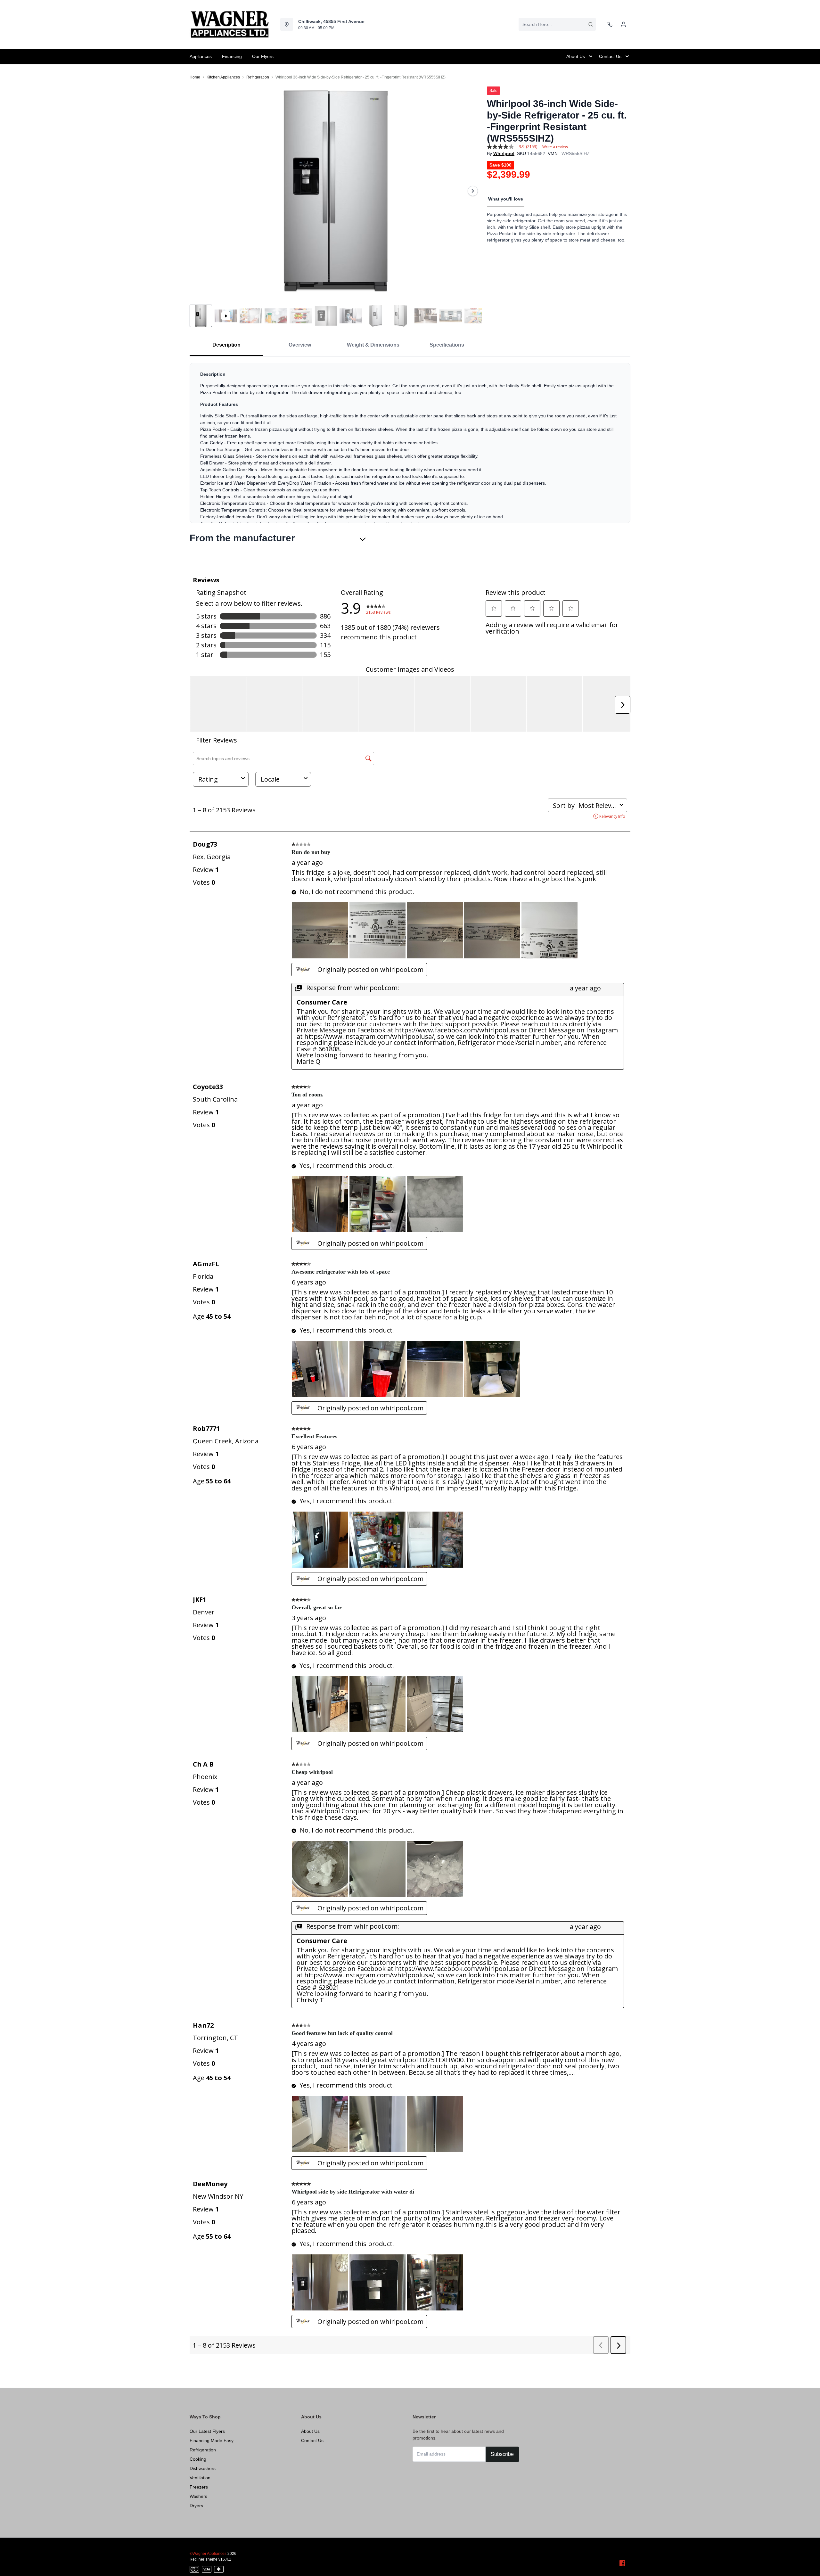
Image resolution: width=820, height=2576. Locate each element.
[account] (623, 24)
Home (195, 77)
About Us (310, 2431)
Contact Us (312, 2441)
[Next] (473, 191)
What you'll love (506, 199)
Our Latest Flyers (207, 2431)
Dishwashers (203, 2468)
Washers (198, 2496)
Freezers (199, 2487)
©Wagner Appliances (208, 2554)
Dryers (196, 2506)
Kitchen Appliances (223, 77)
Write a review (555, 147)
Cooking (198, 2459)
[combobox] (557, 24)
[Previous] (199, 191)
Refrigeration (258, 77)
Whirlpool (504, 153)
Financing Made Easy (212, 2441)
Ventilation (200, 2478)
